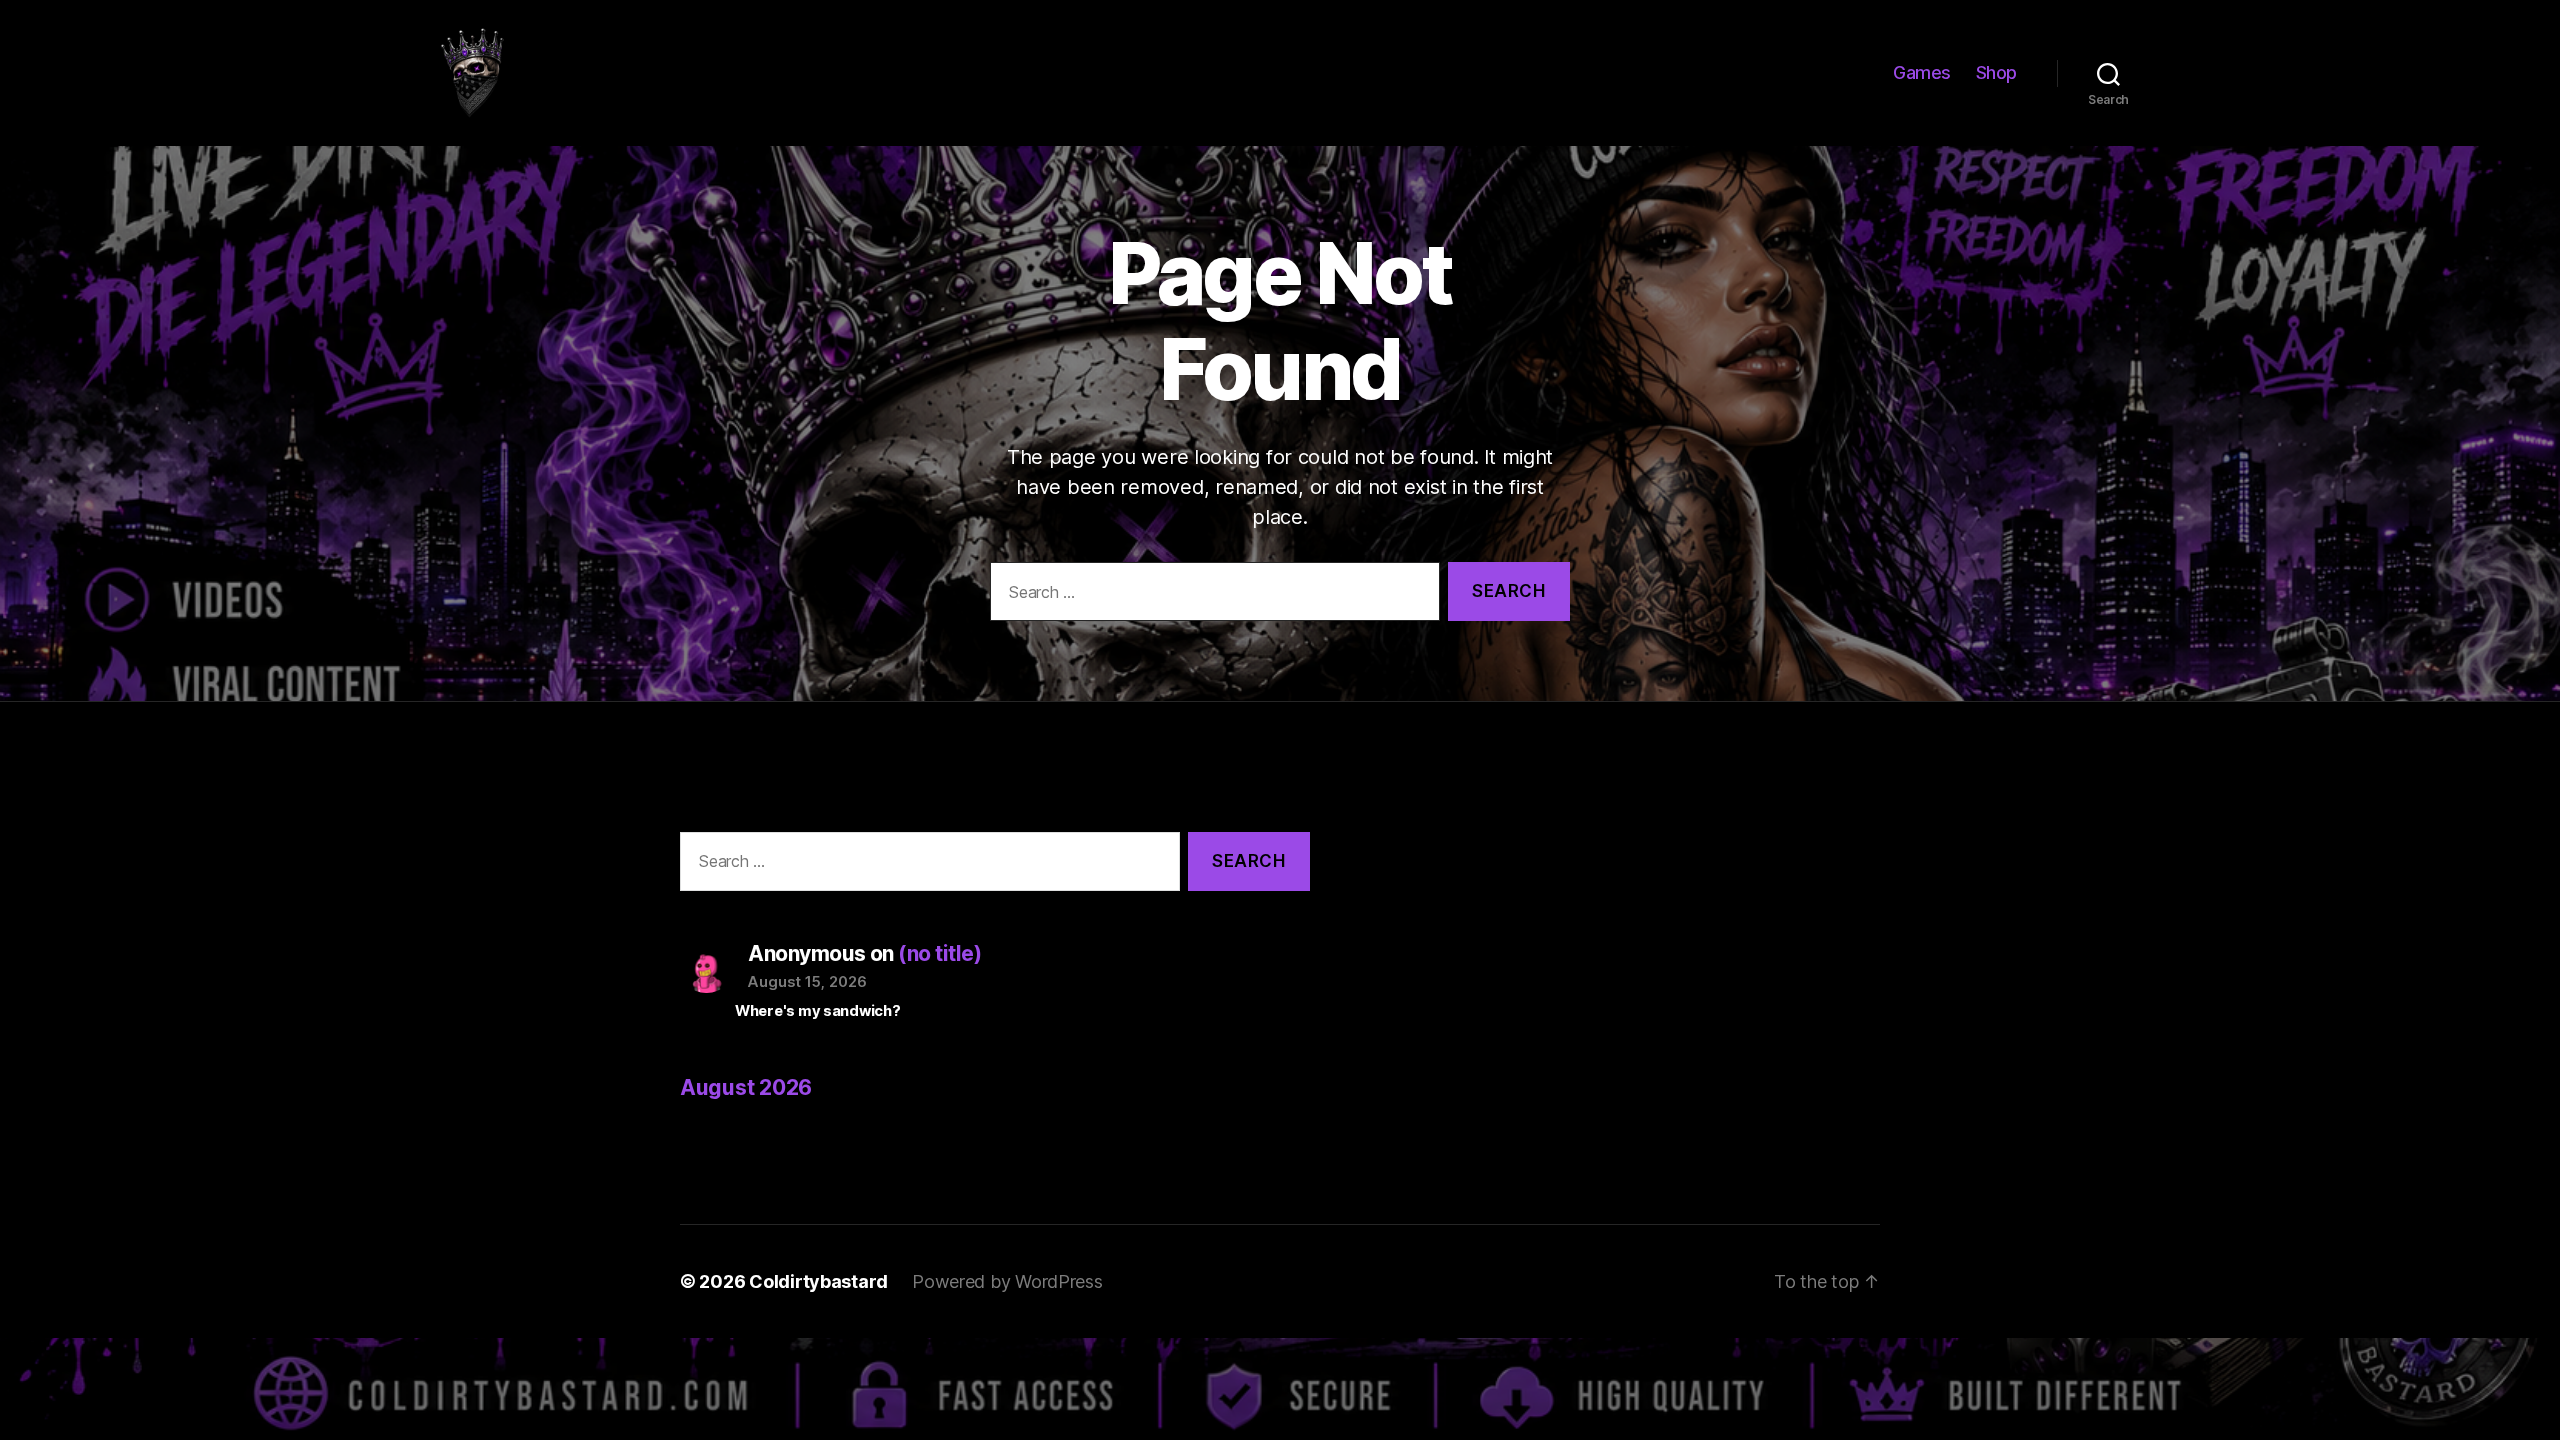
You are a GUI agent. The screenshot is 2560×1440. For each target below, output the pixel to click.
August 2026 (746, 1087)
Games (1922, 72)
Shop (1996, 72)
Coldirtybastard (818, 1281)
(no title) (939, 953)
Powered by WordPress (1007, 1281)
